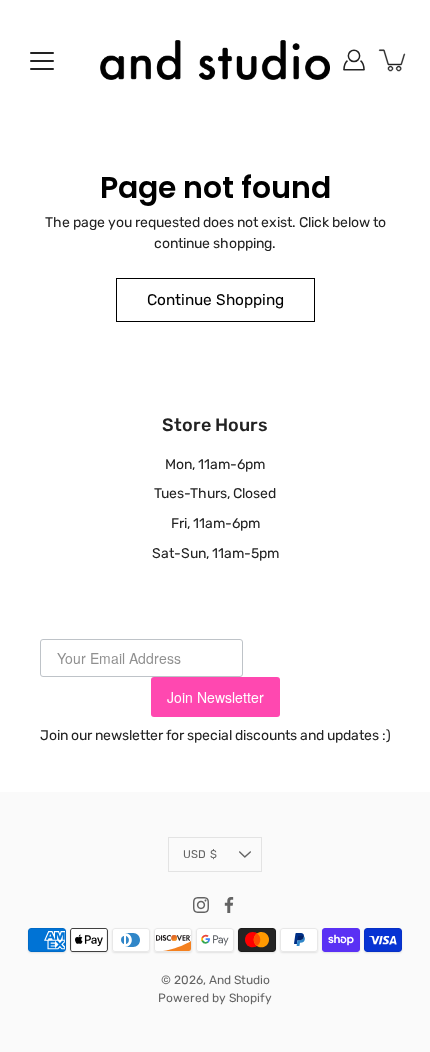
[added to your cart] (394, 60)
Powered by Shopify (215, 998)
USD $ (200, 854)
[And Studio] (215, 60)
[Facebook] (229, 905)
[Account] (354, 60)
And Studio (239, 980)
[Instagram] (201, 905)
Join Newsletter (215, 697)
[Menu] (42, 61)
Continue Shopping (215, 300)
